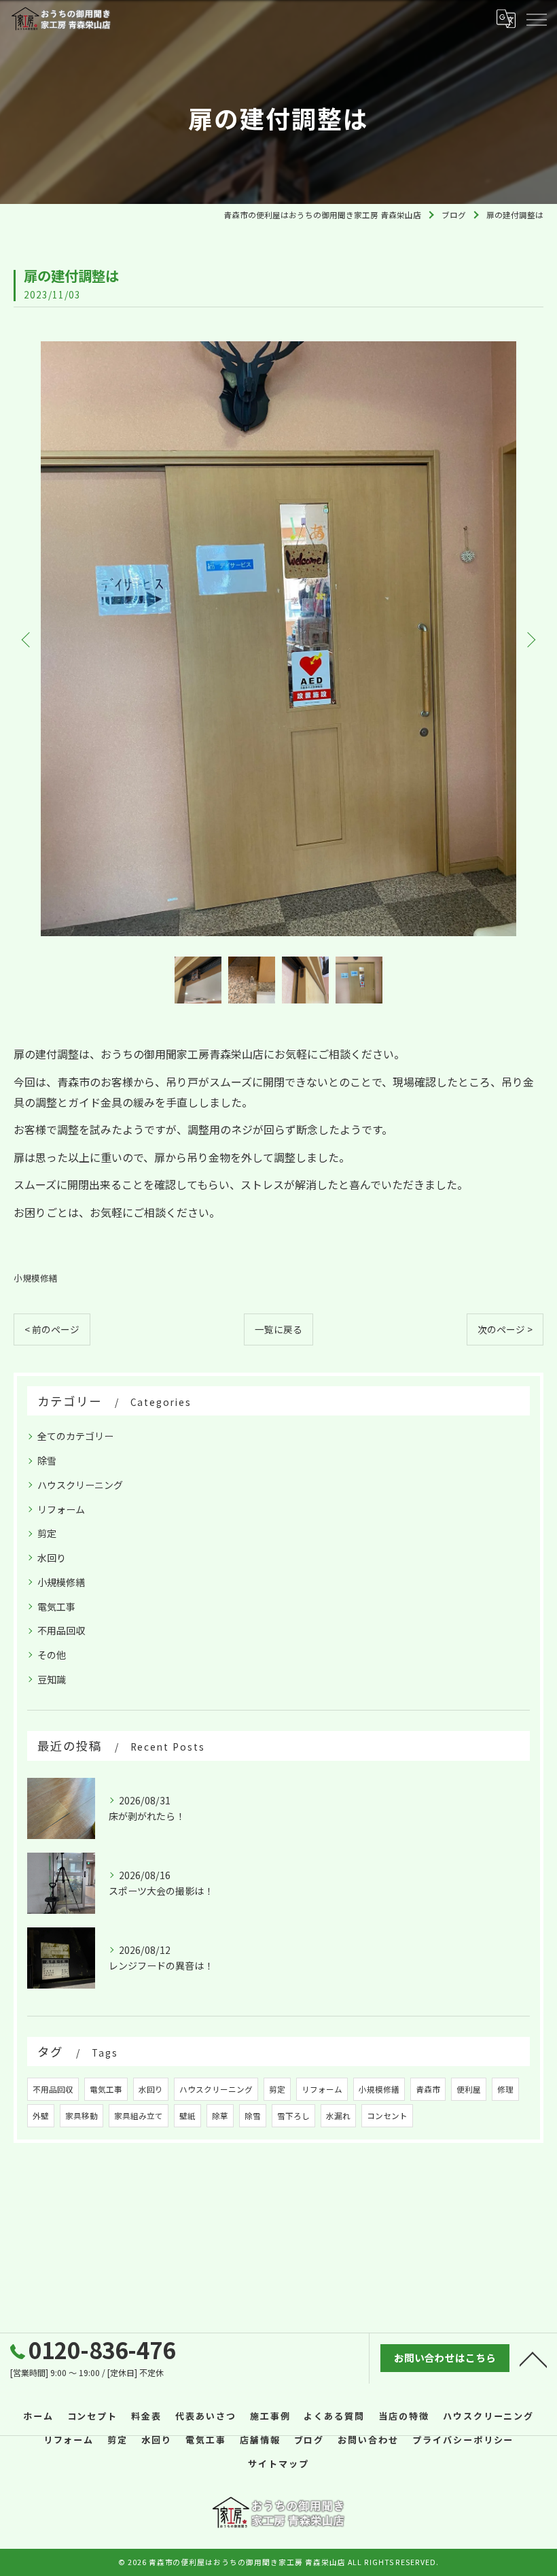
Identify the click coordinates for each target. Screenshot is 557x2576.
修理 (505, 2089)
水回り (52, 1558)
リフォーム (61, 1509)
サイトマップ (278, 2463)
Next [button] (530, 639)
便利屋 (469, 2089)
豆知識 (52, 1679)
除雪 (47, 1460)
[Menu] (536, 18)
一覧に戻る (278, 1329)
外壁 (41, 2116)
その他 (52, 1655)
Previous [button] (27, 639)
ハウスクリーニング (80, 1485)
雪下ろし (293, 2116)
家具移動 (82, 2116)
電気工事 (56, 1607)
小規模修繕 (36, 1278)
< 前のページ (52, 1329)
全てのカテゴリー (75, 1436)
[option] (278, 639)
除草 (220, 2116)
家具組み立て (139, 2116)
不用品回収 (61, 1630)
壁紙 (187, 2116)
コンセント (387, 2116)
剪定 (47, 1533)
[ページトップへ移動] (533, 2358)
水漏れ (338, 2116)
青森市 (428, 2089)
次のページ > (505, 1329)
